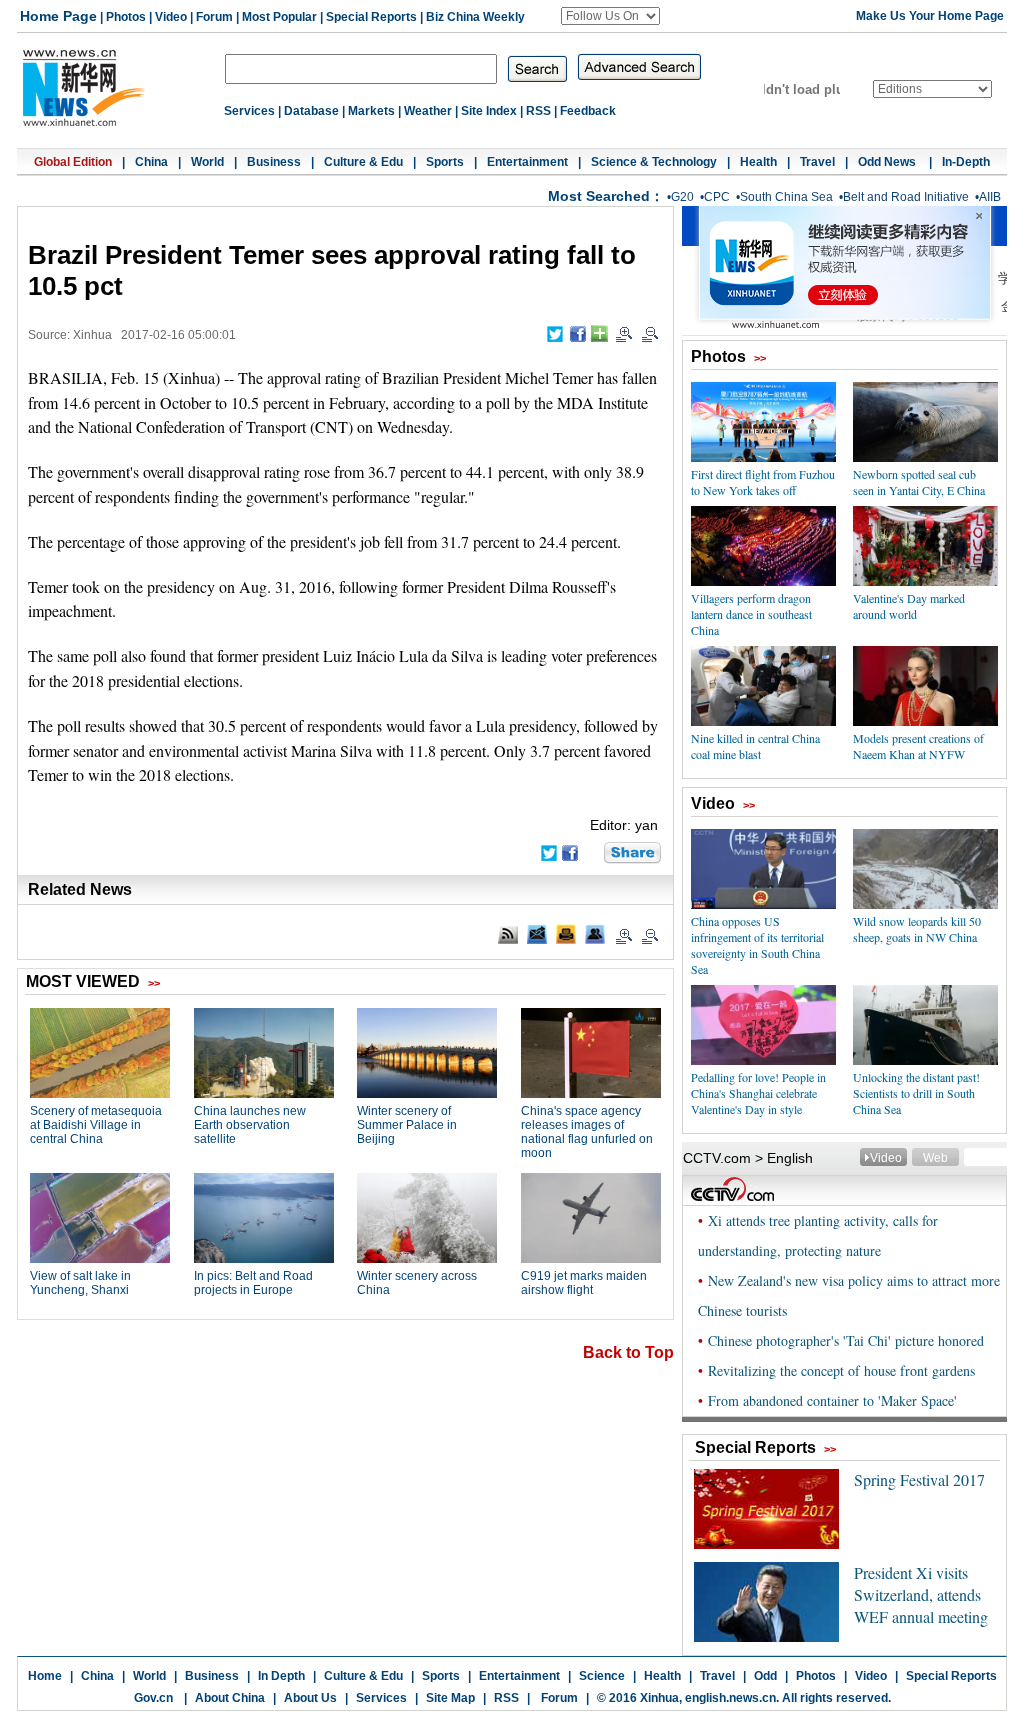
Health (758, 162)
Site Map (450, 1698)
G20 (682, 197)
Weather (428, 111)
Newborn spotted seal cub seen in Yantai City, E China (919, 482)
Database (311, 111)
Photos (126, 17)
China (151, 162)
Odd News (888, 162)
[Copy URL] (595, 934)
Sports (445, 162)
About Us (310, 1698)
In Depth (281, 1676)
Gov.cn (153, 1698)
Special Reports (371, 17)
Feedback (588, 111)
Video (171, 17)
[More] (599, 333)
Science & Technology (654, 162)
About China (230, 1698)
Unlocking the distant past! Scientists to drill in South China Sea (916, 1093)
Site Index (489, 111)
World (207, 162)
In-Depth (966, 162)
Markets (371, 111)
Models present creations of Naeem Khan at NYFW (918, 746)
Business (274, 162)
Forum (214, 17)
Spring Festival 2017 (919, 1479)
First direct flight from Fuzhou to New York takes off (763, 482)
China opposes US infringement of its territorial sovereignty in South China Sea (757, 945)
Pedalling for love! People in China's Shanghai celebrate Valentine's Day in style (758, 1093)
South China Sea (786, 197)
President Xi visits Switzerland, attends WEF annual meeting (921, 1594)
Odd (765, 1676)
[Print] (566, 934)
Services (249, 111)
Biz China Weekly (475, 17)
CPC (717, 197)
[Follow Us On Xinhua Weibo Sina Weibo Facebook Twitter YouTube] (610, 16)
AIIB (990, 197)
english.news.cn (730, 1698)
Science (602, 1676)
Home (45, 1676)
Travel (817, 162)
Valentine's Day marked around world (909, 606)
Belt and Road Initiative (906, 197)
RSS (538, 111)
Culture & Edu (363, 162)
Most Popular (279, 17)
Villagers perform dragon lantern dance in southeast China (751, 614)
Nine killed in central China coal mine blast (755, 746)
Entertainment (527, 162)
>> (760, 358)
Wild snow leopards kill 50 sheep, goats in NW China (917, 929)
